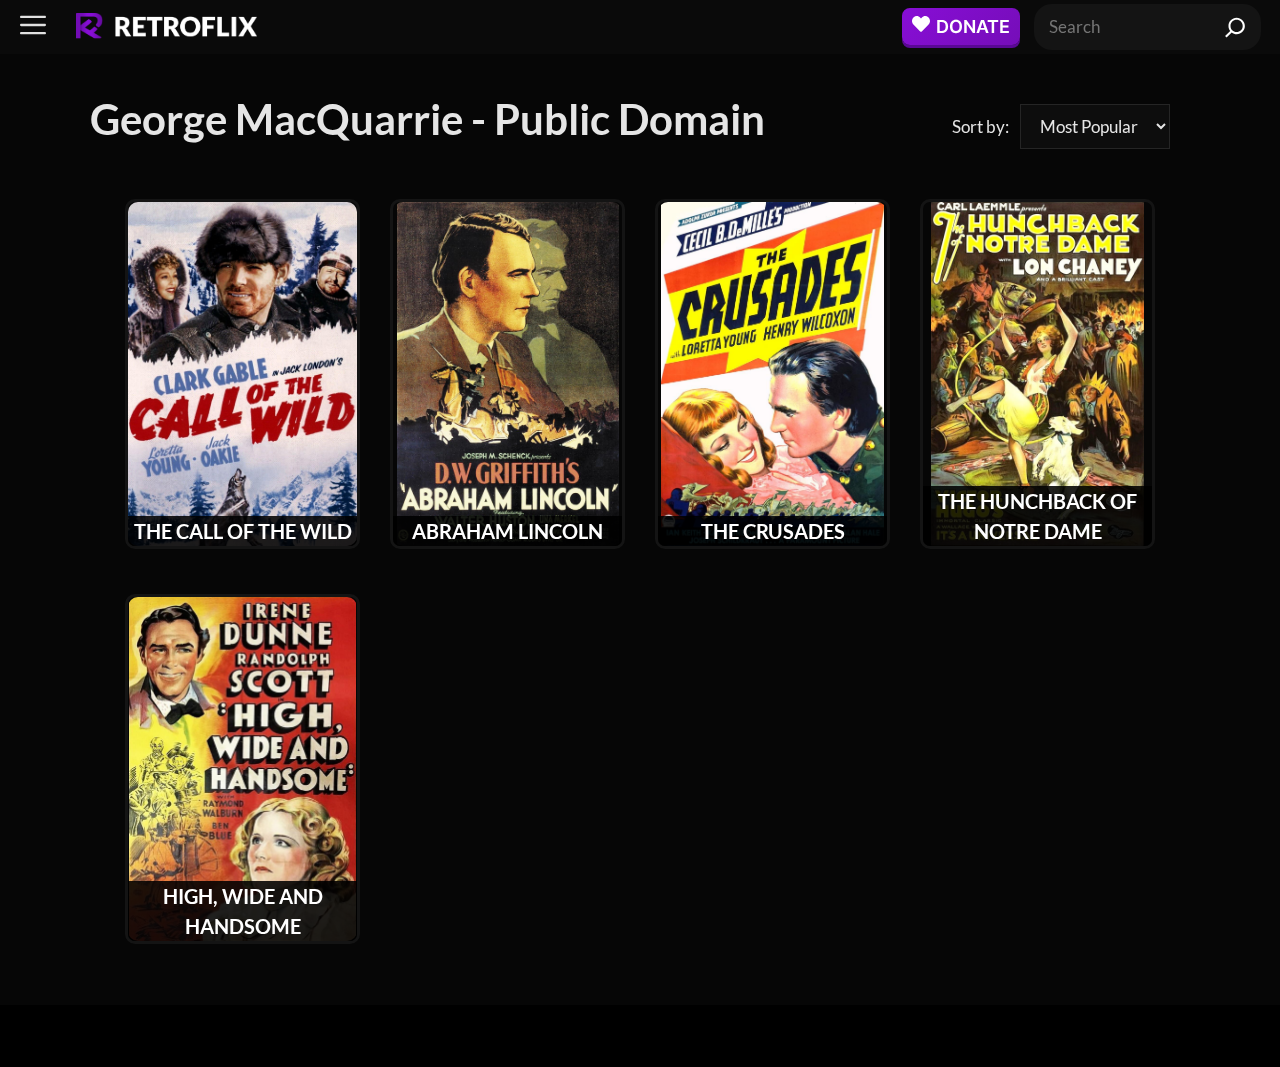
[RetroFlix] (166, 27)
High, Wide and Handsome (243, 911)
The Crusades (773, 531)
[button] (33, 26)
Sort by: (980, 126)
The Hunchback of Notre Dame (1037, 516)
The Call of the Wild (243, 531)
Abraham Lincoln (507, 531)
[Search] (1235, 27)
